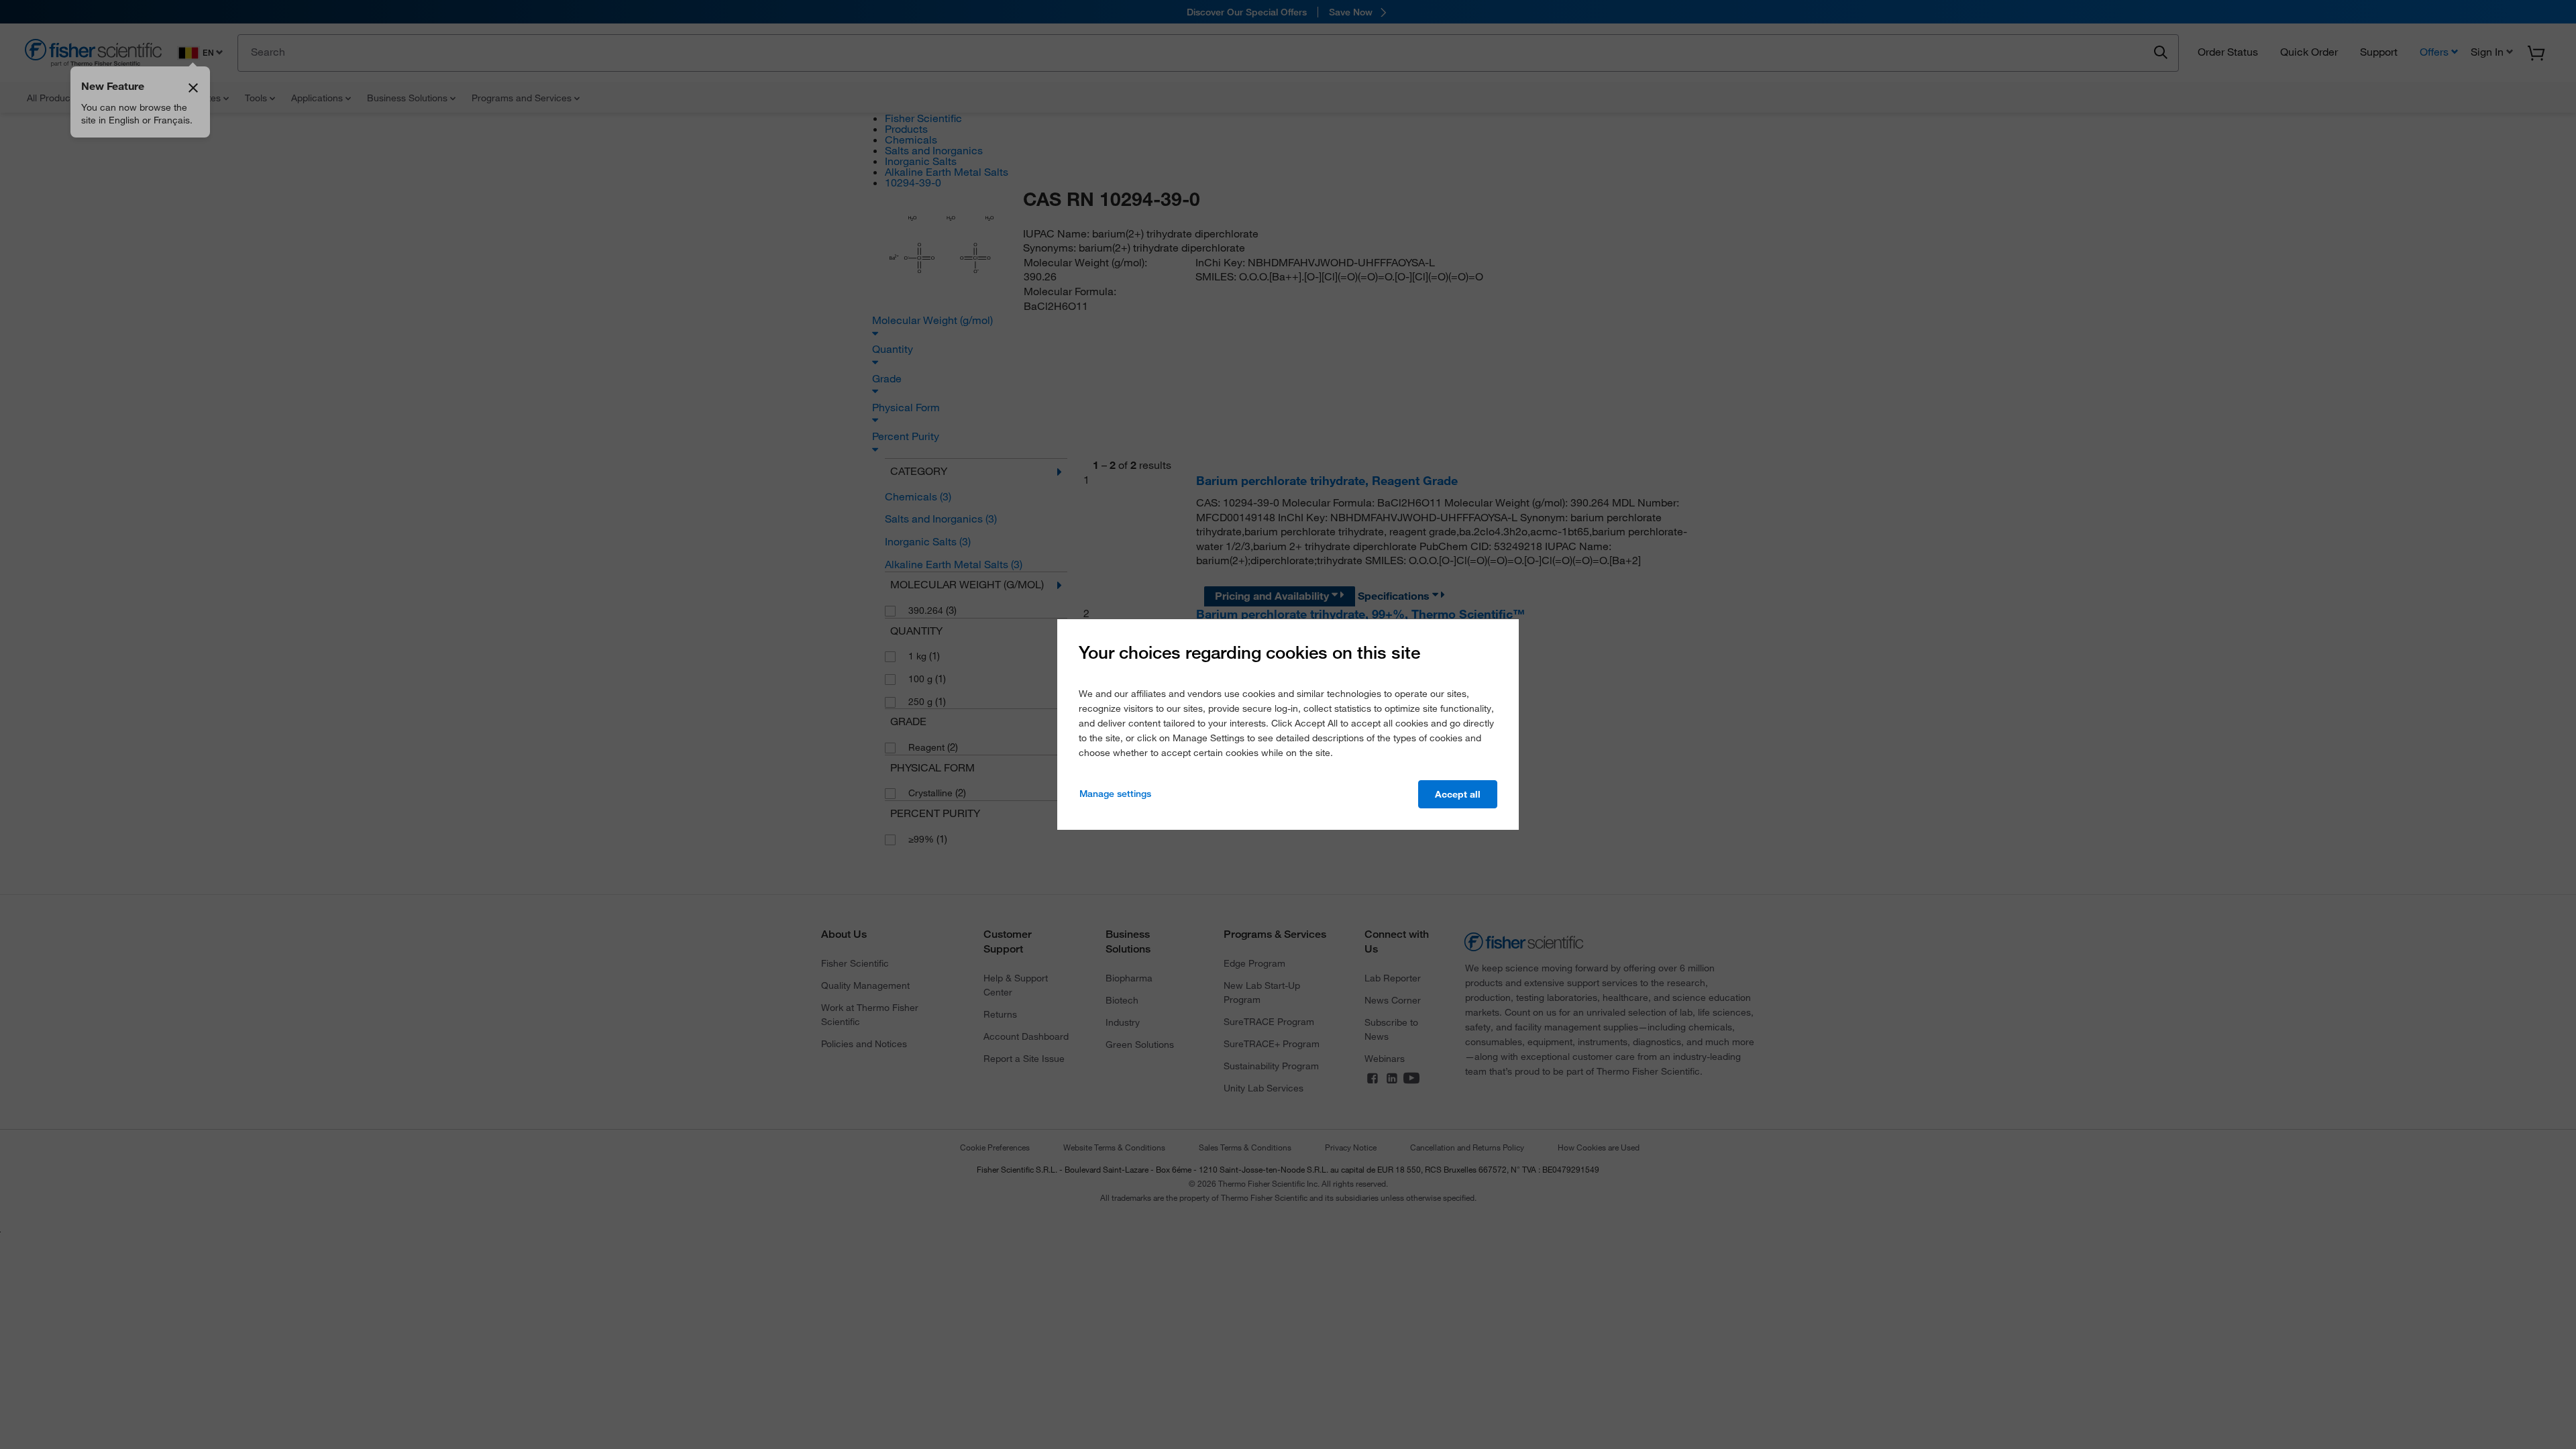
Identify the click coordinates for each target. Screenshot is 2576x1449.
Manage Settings (1115, 794)
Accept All (1458, 794)
